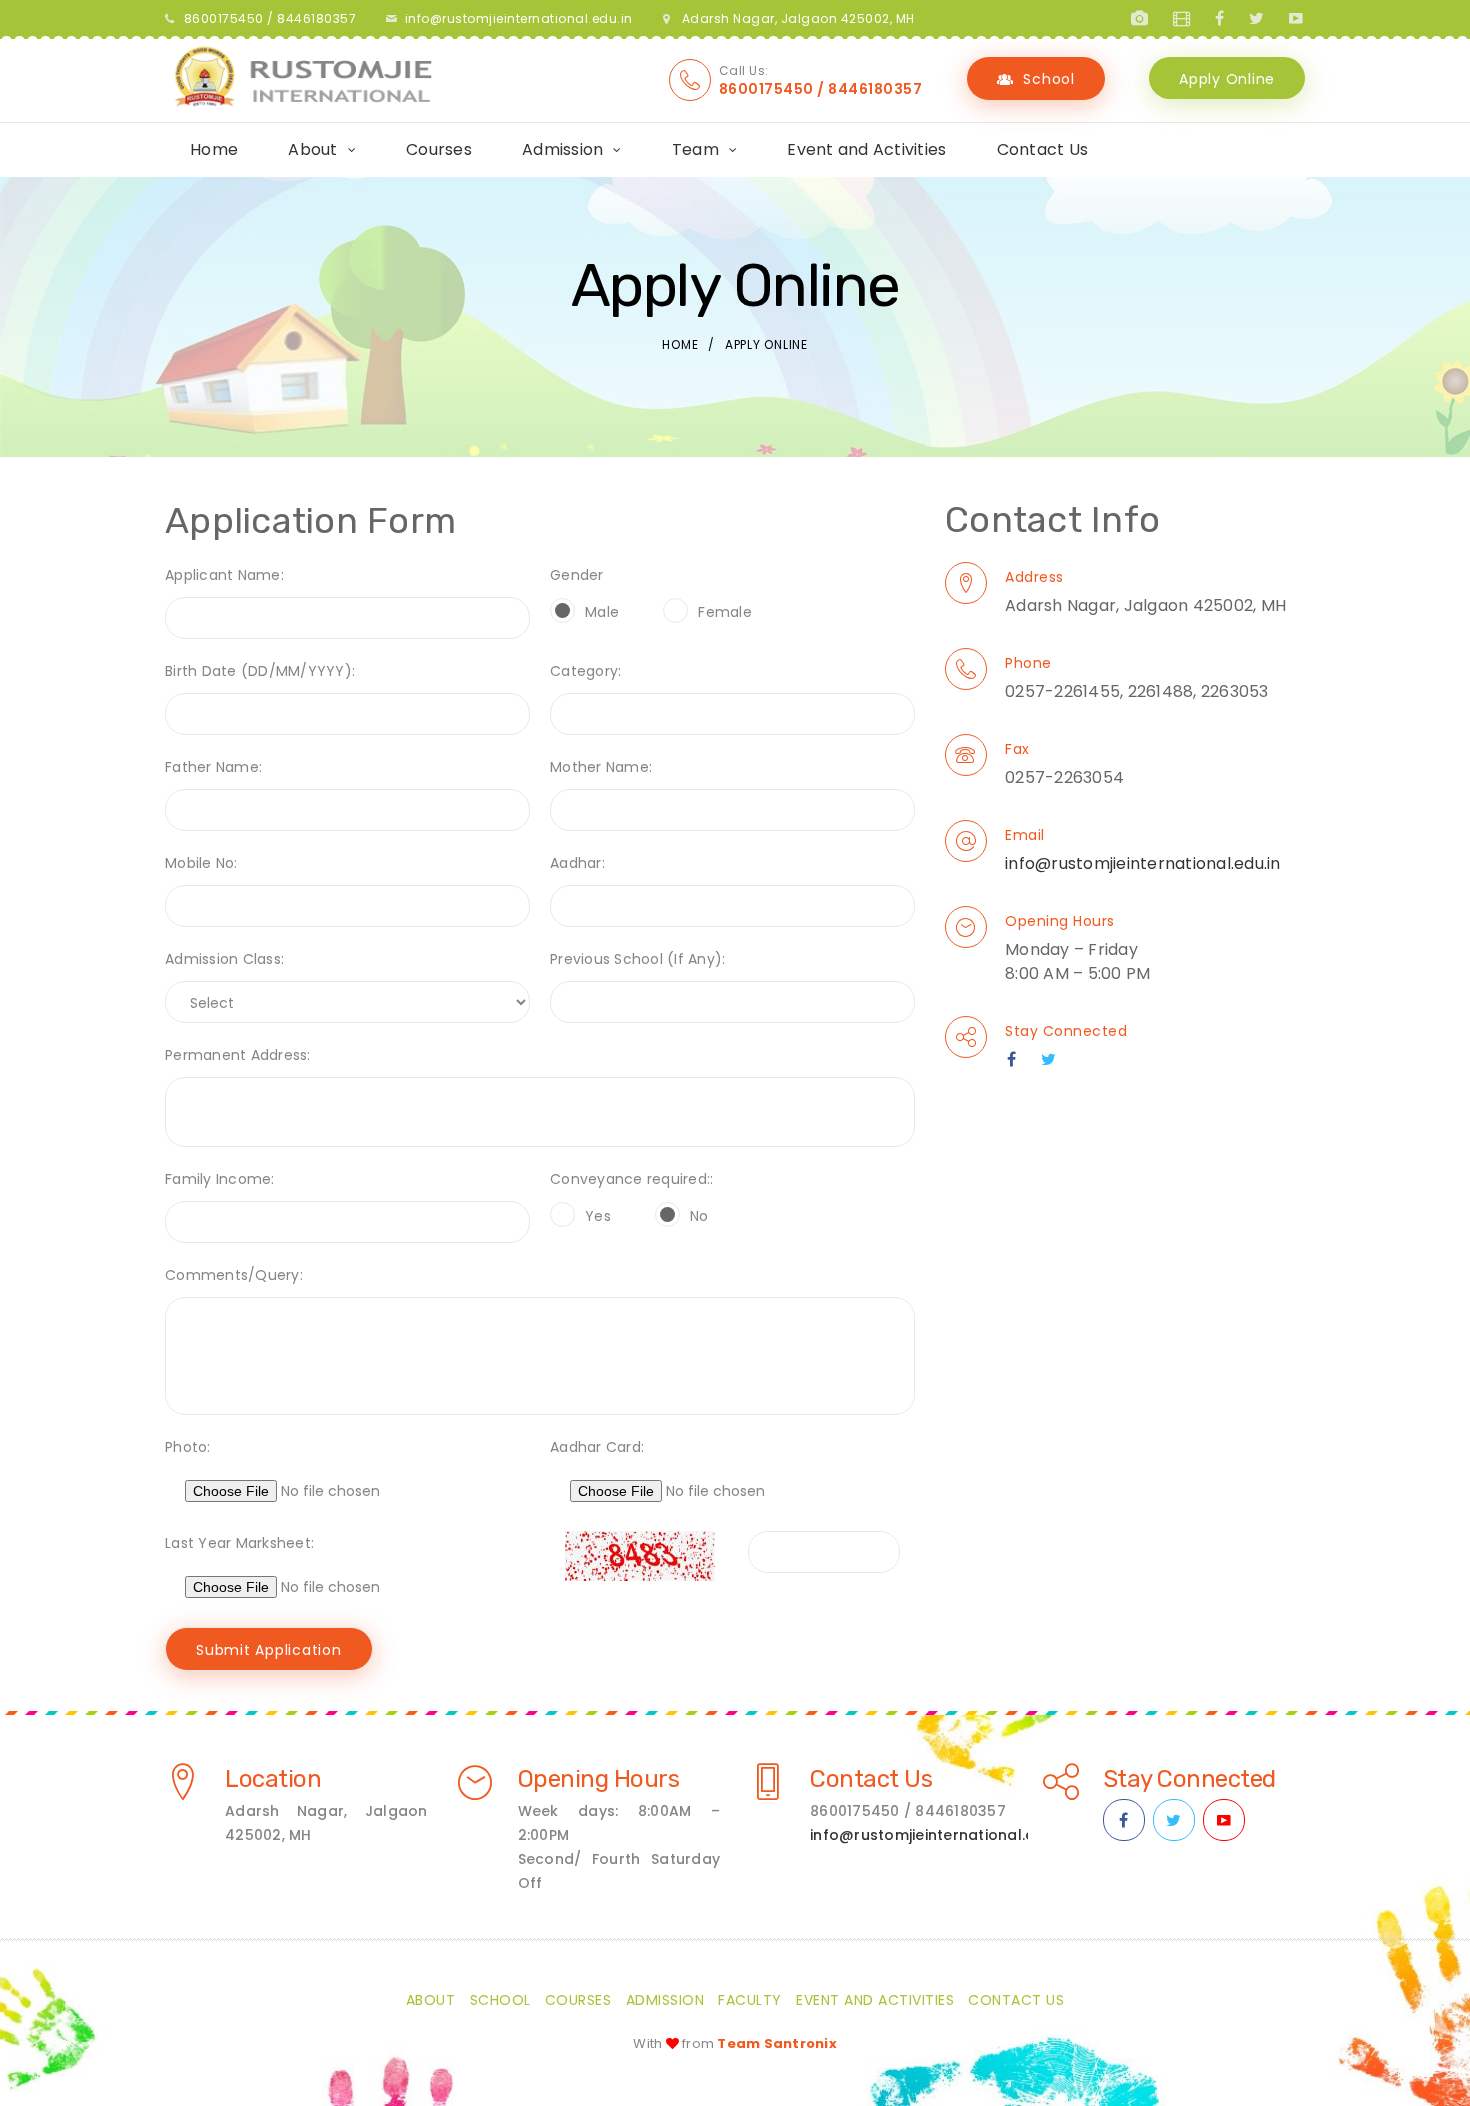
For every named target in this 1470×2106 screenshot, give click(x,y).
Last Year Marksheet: (239, 1543)
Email (1025, 835)
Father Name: (213, 767)
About (312, 149)
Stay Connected (1066, 1031)
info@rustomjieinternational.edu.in (519, 18)
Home (214, 149)
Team (695, 149)
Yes (598, 1216)
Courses (439, 149)
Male (602, 612)
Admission (562, 149)
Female (725, 612)
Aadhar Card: (597, 1447)
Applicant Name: (224, 575)
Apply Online (1227, 79)
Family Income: (220, 1179)
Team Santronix (777, 2043)
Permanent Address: (238, 1055)
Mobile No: (201, 863)
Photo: (188, 1447)
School (1049, 79)
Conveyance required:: (631, 1179)
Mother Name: (601, 767)
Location (273, 1779)
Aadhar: (577, 863)
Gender (577, 575)
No (699, 1216)
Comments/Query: (234, 1275)
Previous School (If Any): (637, 959)
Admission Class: (224, 959)
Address (1034, 577)
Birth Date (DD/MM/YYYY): (260, 671)
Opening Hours (1060, 921)
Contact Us (1043, 149)
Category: (585, 671)
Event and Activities (866, 149)
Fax (1017, 749)
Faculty (750, 2000)
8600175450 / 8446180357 (821, 89)
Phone (1028, 663)
